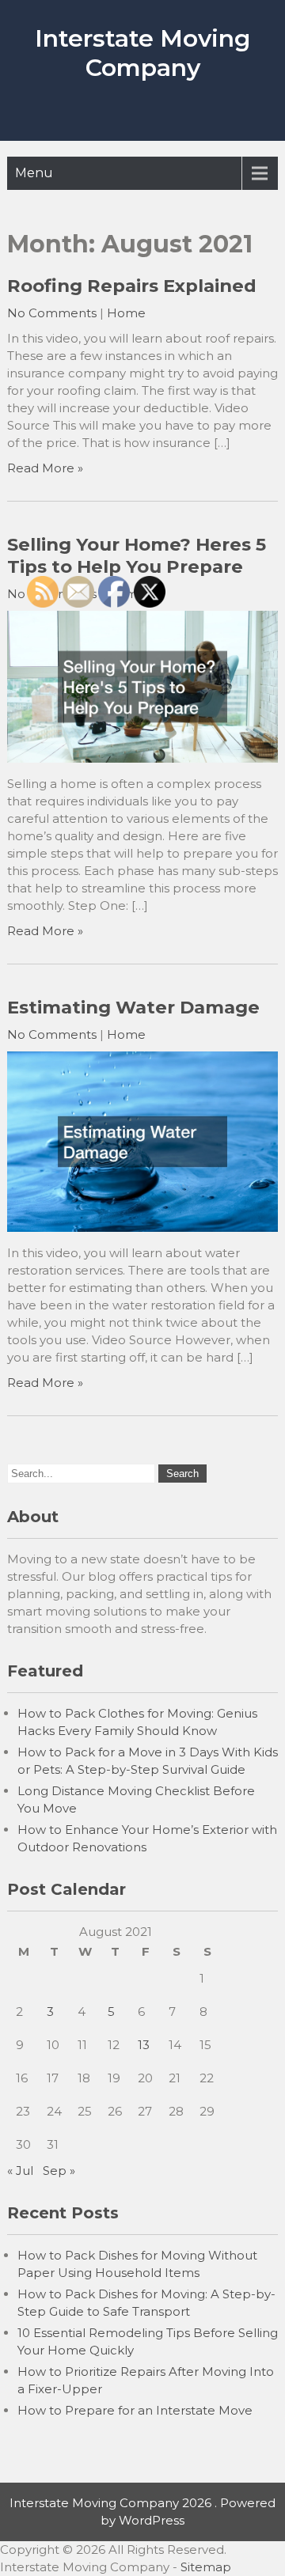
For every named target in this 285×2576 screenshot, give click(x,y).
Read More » (45, 468)
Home (126, 313)
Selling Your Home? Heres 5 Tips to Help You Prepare (137, 555)
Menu (34, 173)
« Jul (20, 2171)
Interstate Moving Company (142, 53)
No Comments (52, 313)
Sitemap (206, 2567)
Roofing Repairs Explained (132, 286)
